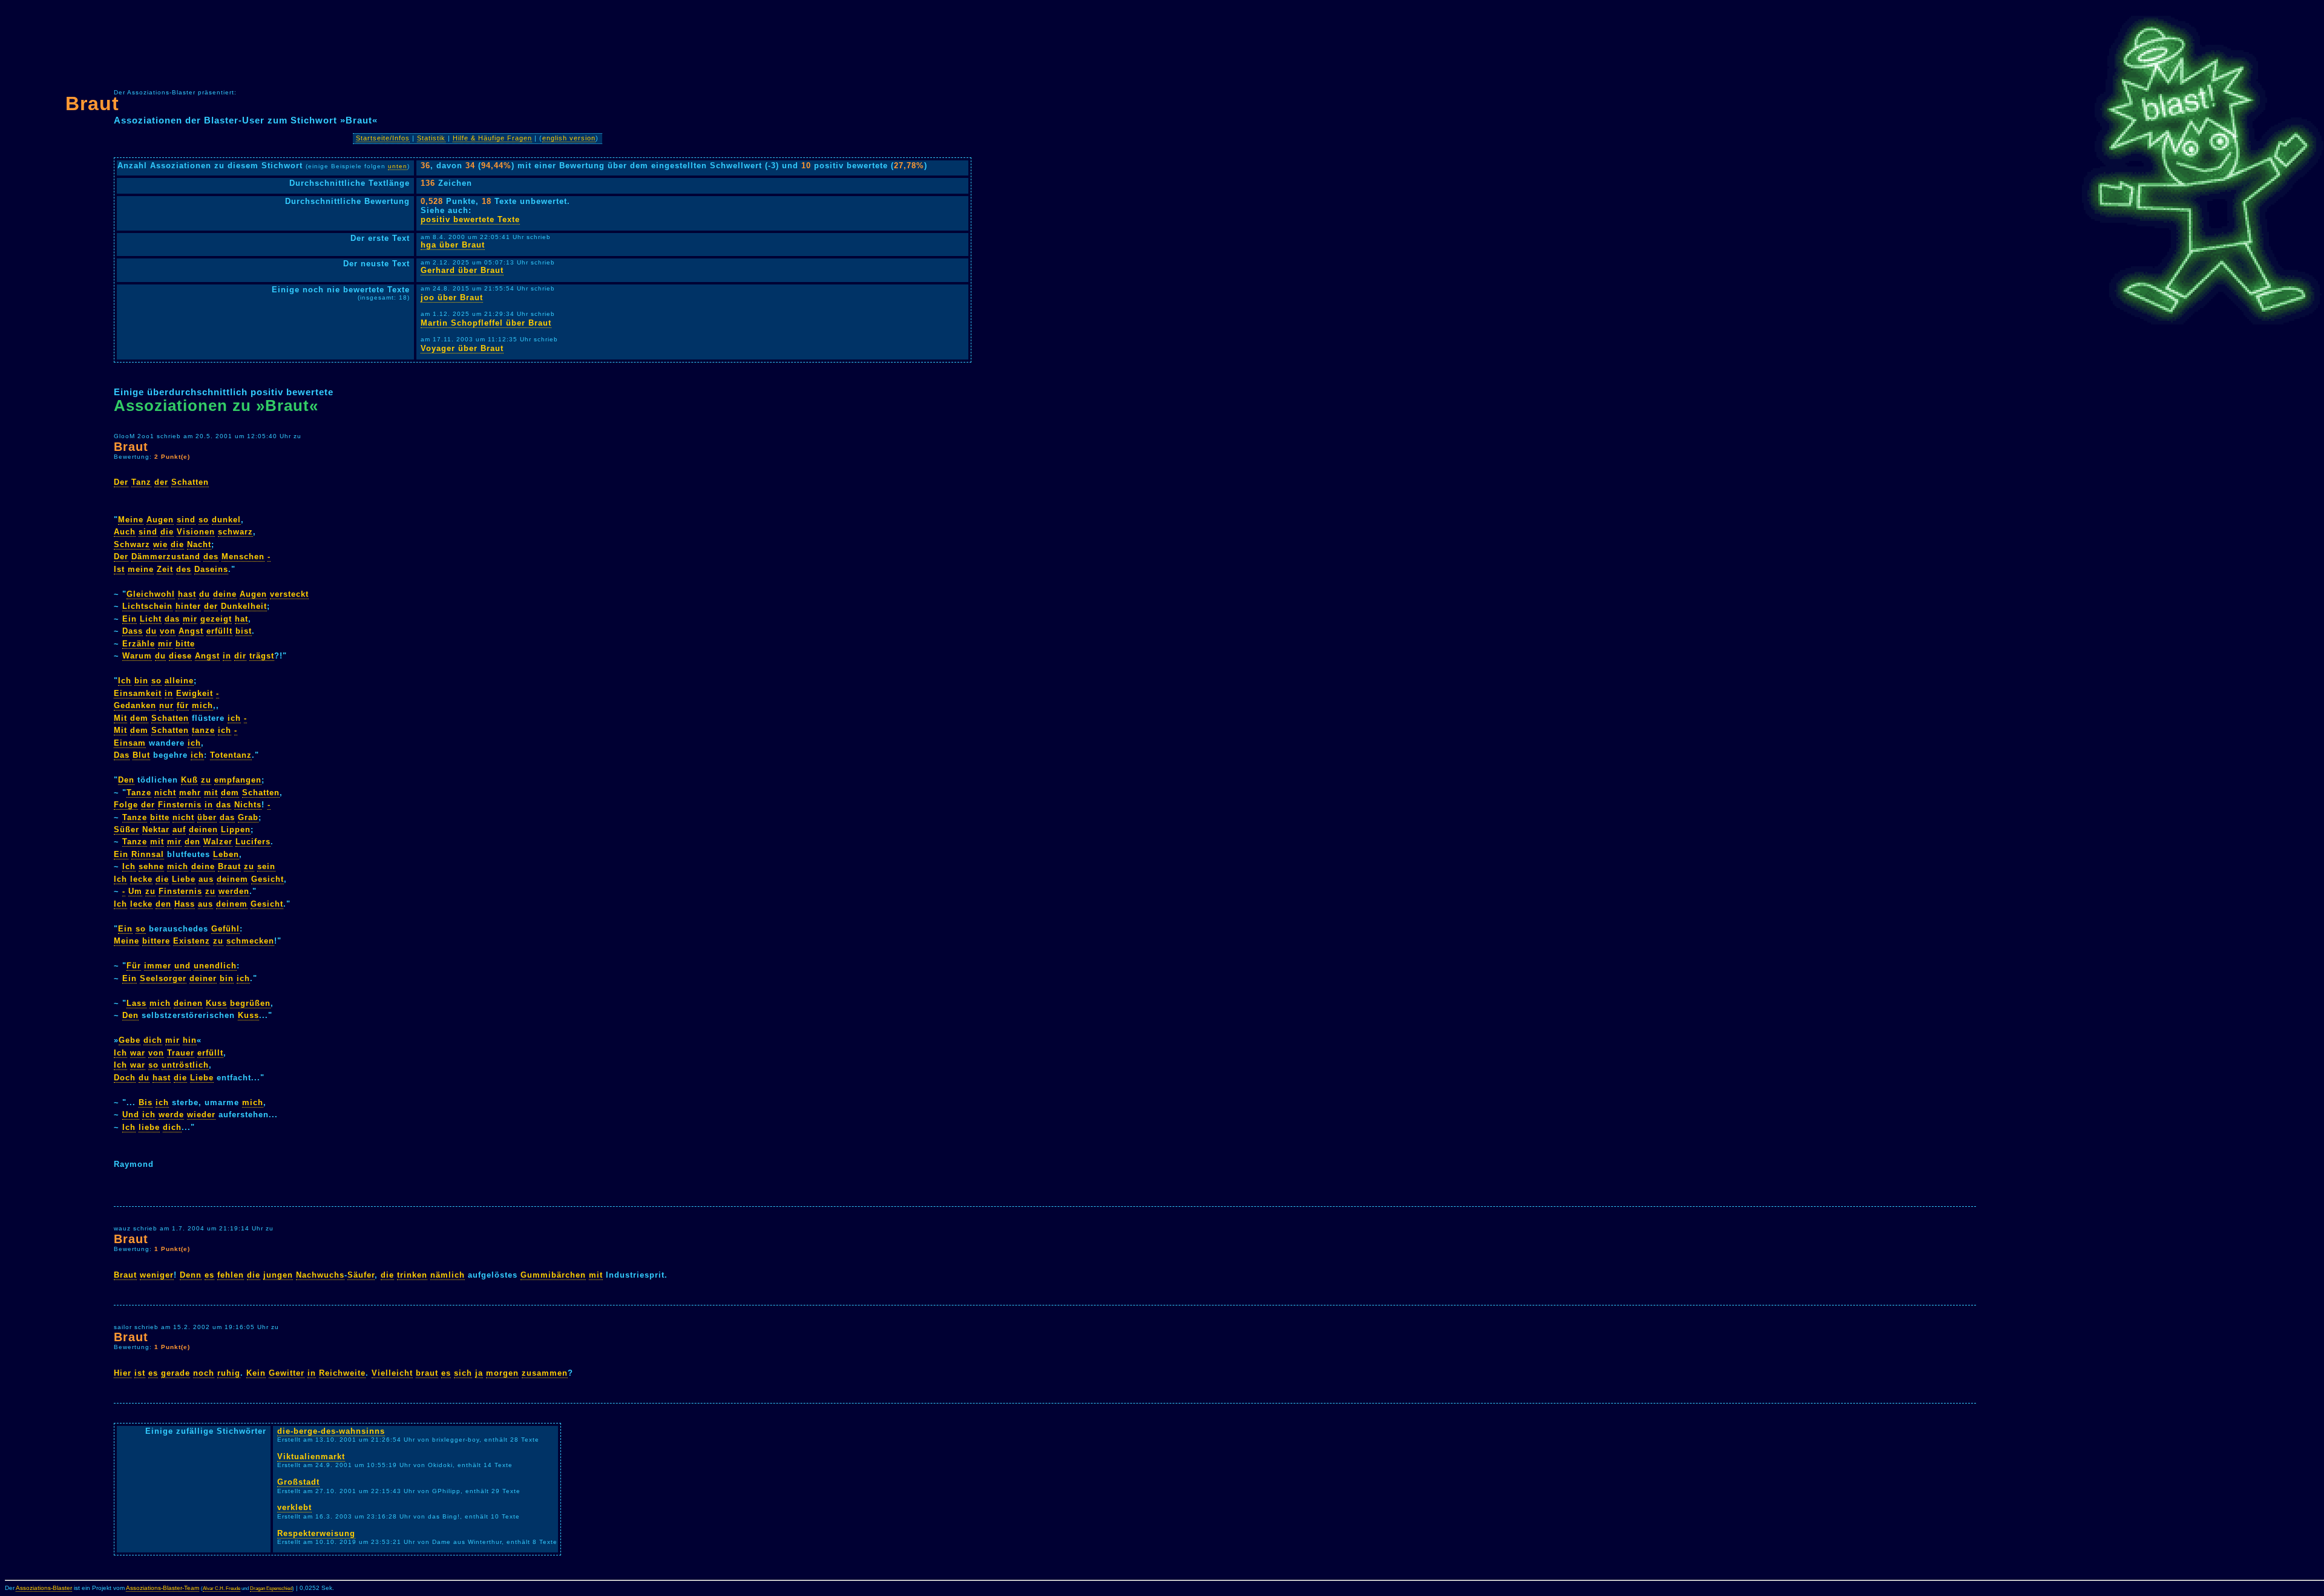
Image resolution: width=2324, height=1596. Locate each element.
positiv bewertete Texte (470, 219)
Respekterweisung (316, 1533)
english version (569, 138)
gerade (176, 1373)
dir (240, 656)
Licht (151, 619)
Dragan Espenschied (271, 1588)
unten (398, 166)
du (205, 594)
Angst (191, 631)
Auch (125, 532)
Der (121, 482)
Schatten (190, 482)
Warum (137, 656)
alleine (179, 681)
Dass (133, 631)
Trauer (181, 1053)
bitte (185, 644)
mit (211, 793)
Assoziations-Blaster (44, 1588)
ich (234, 718)
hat (241, 619)
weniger (157, 1275)
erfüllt (219, 631)
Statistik (431, 138)
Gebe (130, 1040)
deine (225, 594)
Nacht (199, 544)
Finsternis (180, 805)
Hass (185, 904)
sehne (151, 866)
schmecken (250, 941)
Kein (256, 1373)
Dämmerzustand (166, 557)
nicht (165, 793)
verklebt (294, 1507)
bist (244, 631)
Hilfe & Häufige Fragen (492, 138)
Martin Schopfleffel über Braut (486, 323)
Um (135, 891)
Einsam (130, 743)
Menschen (243, 557)
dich (153, 1040)
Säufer (361, 1275)
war (138, 1053)
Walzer (218, 842)
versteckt (289, 594)
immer (158, 966)
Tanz (141, 482)
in (227, 656)
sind (186, 520)
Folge (126, 805)
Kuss (216, 1003)
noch (204, 1373)
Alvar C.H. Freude (222, 1588)
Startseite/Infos (383, 138)
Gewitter (287, 1373)
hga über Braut (453, 245)
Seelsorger (163, 978)
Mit (120, 718)
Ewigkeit (195, 693)
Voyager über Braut (462, 348)
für (183, 705)
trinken (412, 1275)
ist (140, 1373)
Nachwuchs (320, 1275)
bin (141, 681)
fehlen (231, 1275)
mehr (190, 793)
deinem (232, 879)
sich (463, 1373)
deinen (203, 829)
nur (166, 705)
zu (206, 780)
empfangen (238, 780)
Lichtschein (147, 606)
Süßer (126, 829)
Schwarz (132, 544)
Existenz (192, 941)
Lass (136, 1003)
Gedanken (135, 705)
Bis (146, 1102)
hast (187, 594)
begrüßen (250, 1003)
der (161, 482)
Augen (160, 520)
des (211, 557)
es (209, 1275)
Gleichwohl (151, 594)
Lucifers (253, 842)
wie (160, 544)
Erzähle (139, 644)
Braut (92, 103)
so (204, 520)
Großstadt (298, 1482)
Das (122, 755)
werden (234, 891)
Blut (141, 755)
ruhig (229, 1373)
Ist (119, 569)
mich (202, 705)
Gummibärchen (553, 1275)
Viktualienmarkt (311, 1456)
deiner (203, 978)
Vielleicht (392, 1373)
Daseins (211, 569)
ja (479, 1373)
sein (266, 866)
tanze (203, 730)
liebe (149, 1127)
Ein (130, 619)
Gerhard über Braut (462, 270)
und (182, 966)
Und (131, 1115)
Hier (123, 1373)
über (207, 817)
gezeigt (216, 619)
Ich (125, 681)
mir (190, 619)
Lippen (236, 829)
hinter (188, 606)
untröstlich (185, 1065)
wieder (201, 1115)
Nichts (248, 805)
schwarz (235, 532)
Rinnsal (148, 854)
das (172, 619)
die (167, 532)
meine (141, 569)
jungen (278, 1275)
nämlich (448, 1275)
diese (180, 656)
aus (206, 879)
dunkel (226, 520)
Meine (131, 520)
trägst (262, 656)
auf (179, 829)
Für (134, 966)
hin (190, 1040)
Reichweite (342, 1373)
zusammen (545, 1373)
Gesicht (268, 879)
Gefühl (225, 929)
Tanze (139, 793)
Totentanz (231, 755)
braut (427, 1373)
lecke (141, 879)
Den (126, 780)
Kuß (189, 780)
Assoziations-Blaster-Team (162, 1588)
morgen (502, 1373)
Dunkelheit (244, 606)
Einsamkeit (138, 693)
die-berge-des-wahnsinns (331, 1431)
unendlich (215, 966)
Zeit (165, 569)
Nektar (156, 829)
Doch (125, 1078)
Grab (248, 817)
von (168, 631)
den (192, 842)
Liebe (184, 879)
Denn (191, 1275)
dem (139, 718)
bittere (156, 941)
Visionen (196, 532)
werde (171, 1115)
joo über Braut (452, 297)
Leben (226, 854)
